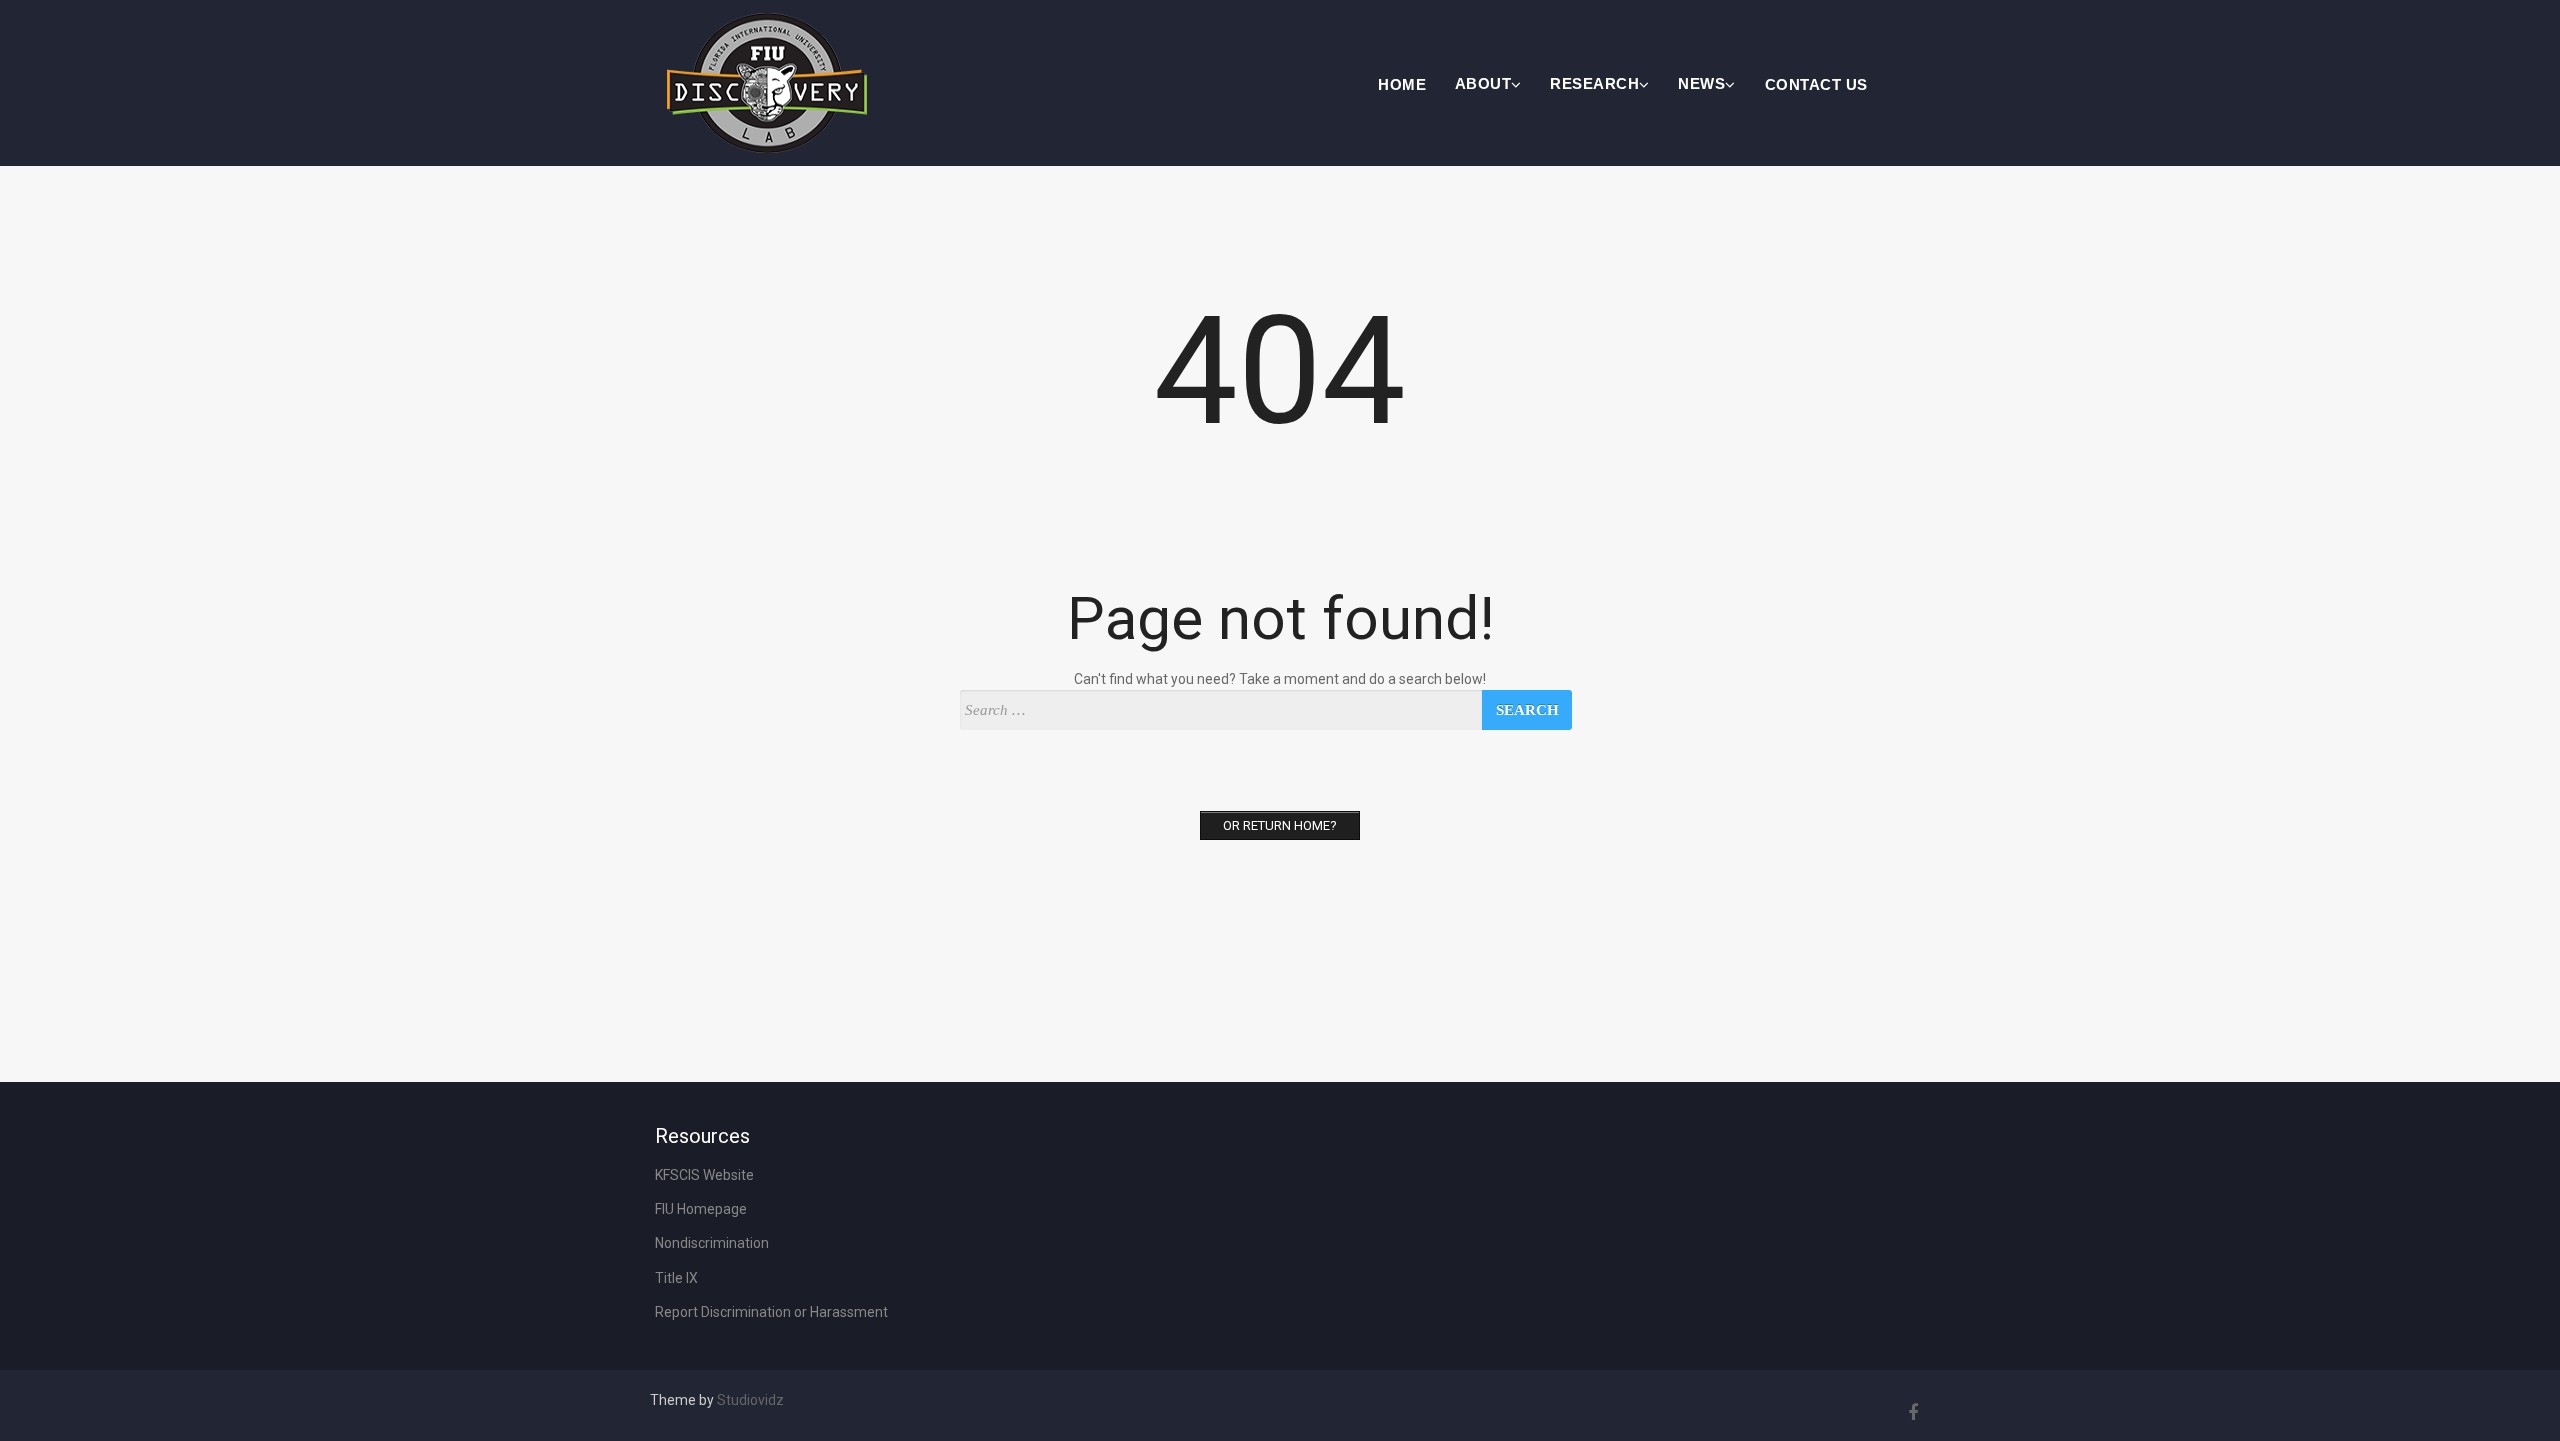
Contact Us (1816, 84)
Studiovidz (750, 1400)
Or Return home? (1280, 825)
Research (1594, 83)
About (1483, 83)
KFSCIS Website (704, 1175)
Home (1402, 84)
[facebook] (1910, 1412)
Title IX (676, 1278)
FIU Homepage (701, 1209)
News (1701, 83)
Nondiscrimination (712, 1243)
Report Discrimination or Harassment (771, 1312)
